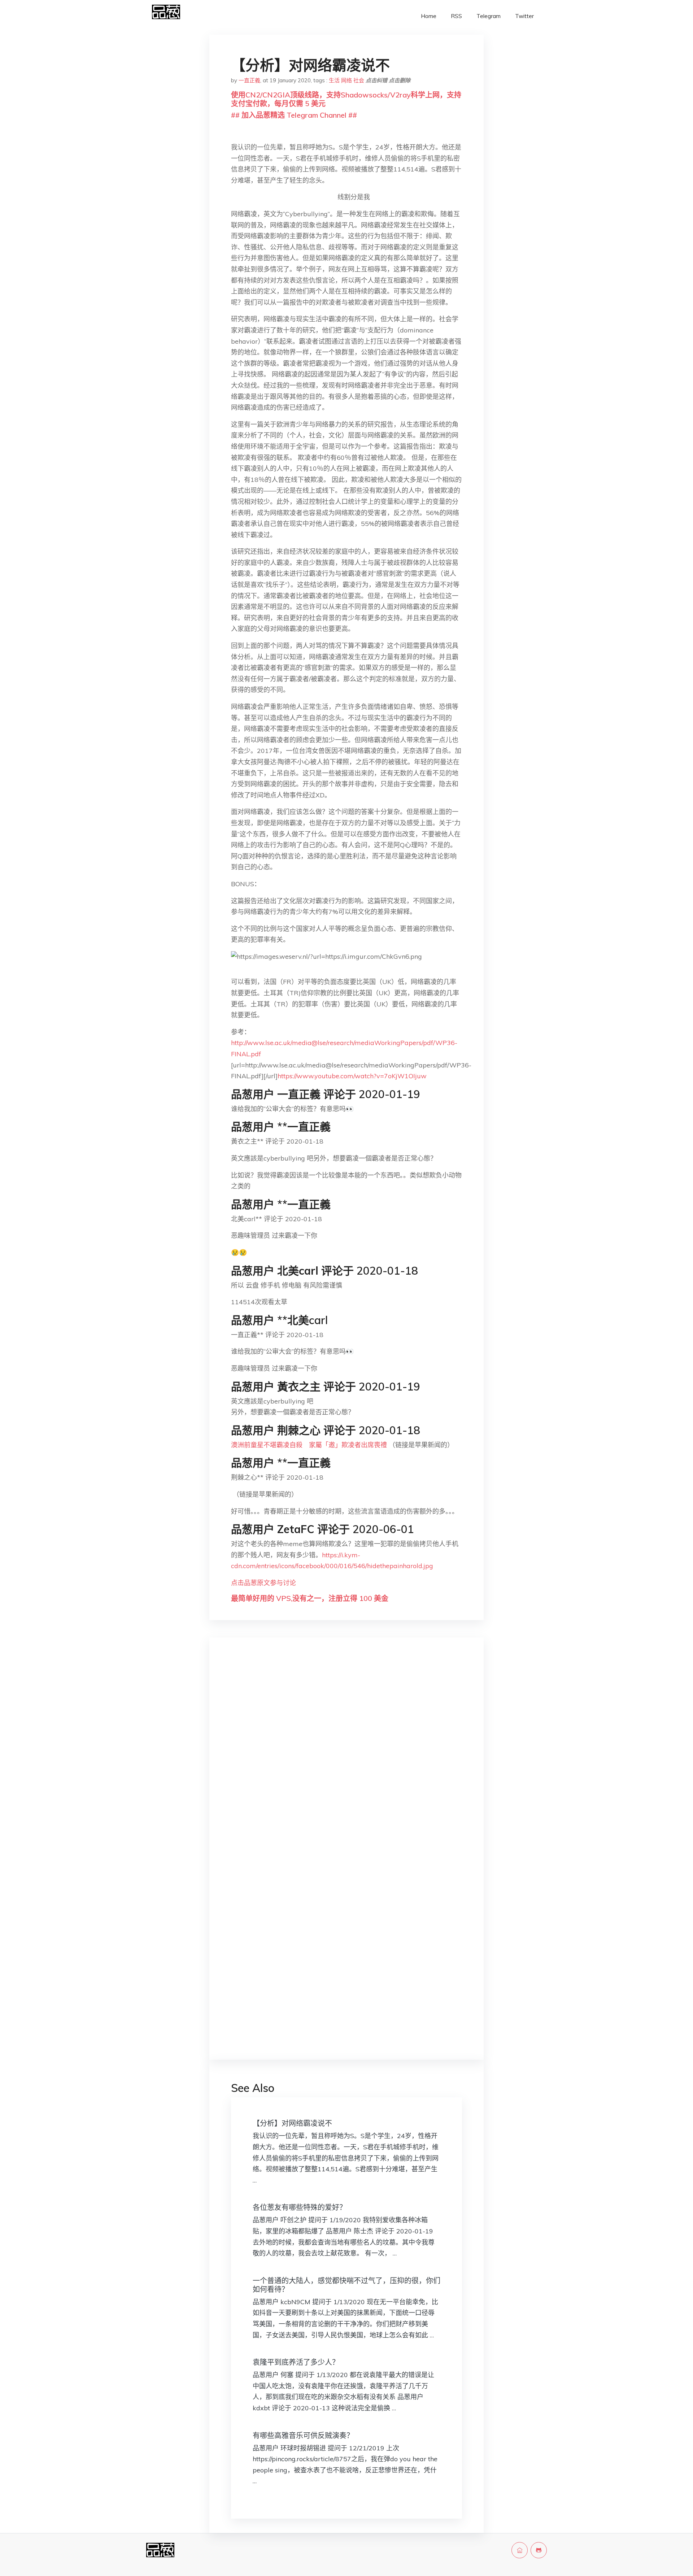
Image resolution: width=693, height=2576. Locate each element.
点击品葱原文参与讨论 (263, 1583)
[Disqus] (346, 1758)
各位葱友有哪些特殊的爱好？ (300, 2207)
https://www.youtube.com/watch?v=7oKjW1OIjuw (352, 1076)
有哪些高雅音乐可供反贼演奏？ (303, 2435)
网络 (346, 80)
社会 (359, 80)
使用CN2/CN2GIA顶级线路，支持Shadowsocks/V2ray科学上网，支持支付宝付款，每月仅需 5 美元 (346, 99)
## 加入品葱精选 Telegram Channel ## (294, 115)
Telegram (489, 16)
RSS (456, 16)
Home (429, 16)
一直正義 (249, 80)
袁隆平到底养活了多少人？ (296, 2362)
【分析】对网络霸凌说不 (292, 2123)
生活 (334, 80)
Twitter (524, 16)
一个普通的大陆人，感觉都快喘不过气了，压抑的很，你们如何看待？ (346, 2285)
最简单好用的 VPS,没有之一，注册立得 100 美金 (310, 1598)
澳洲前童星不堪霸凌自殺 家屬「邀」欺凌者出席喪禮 (309, 1445)
